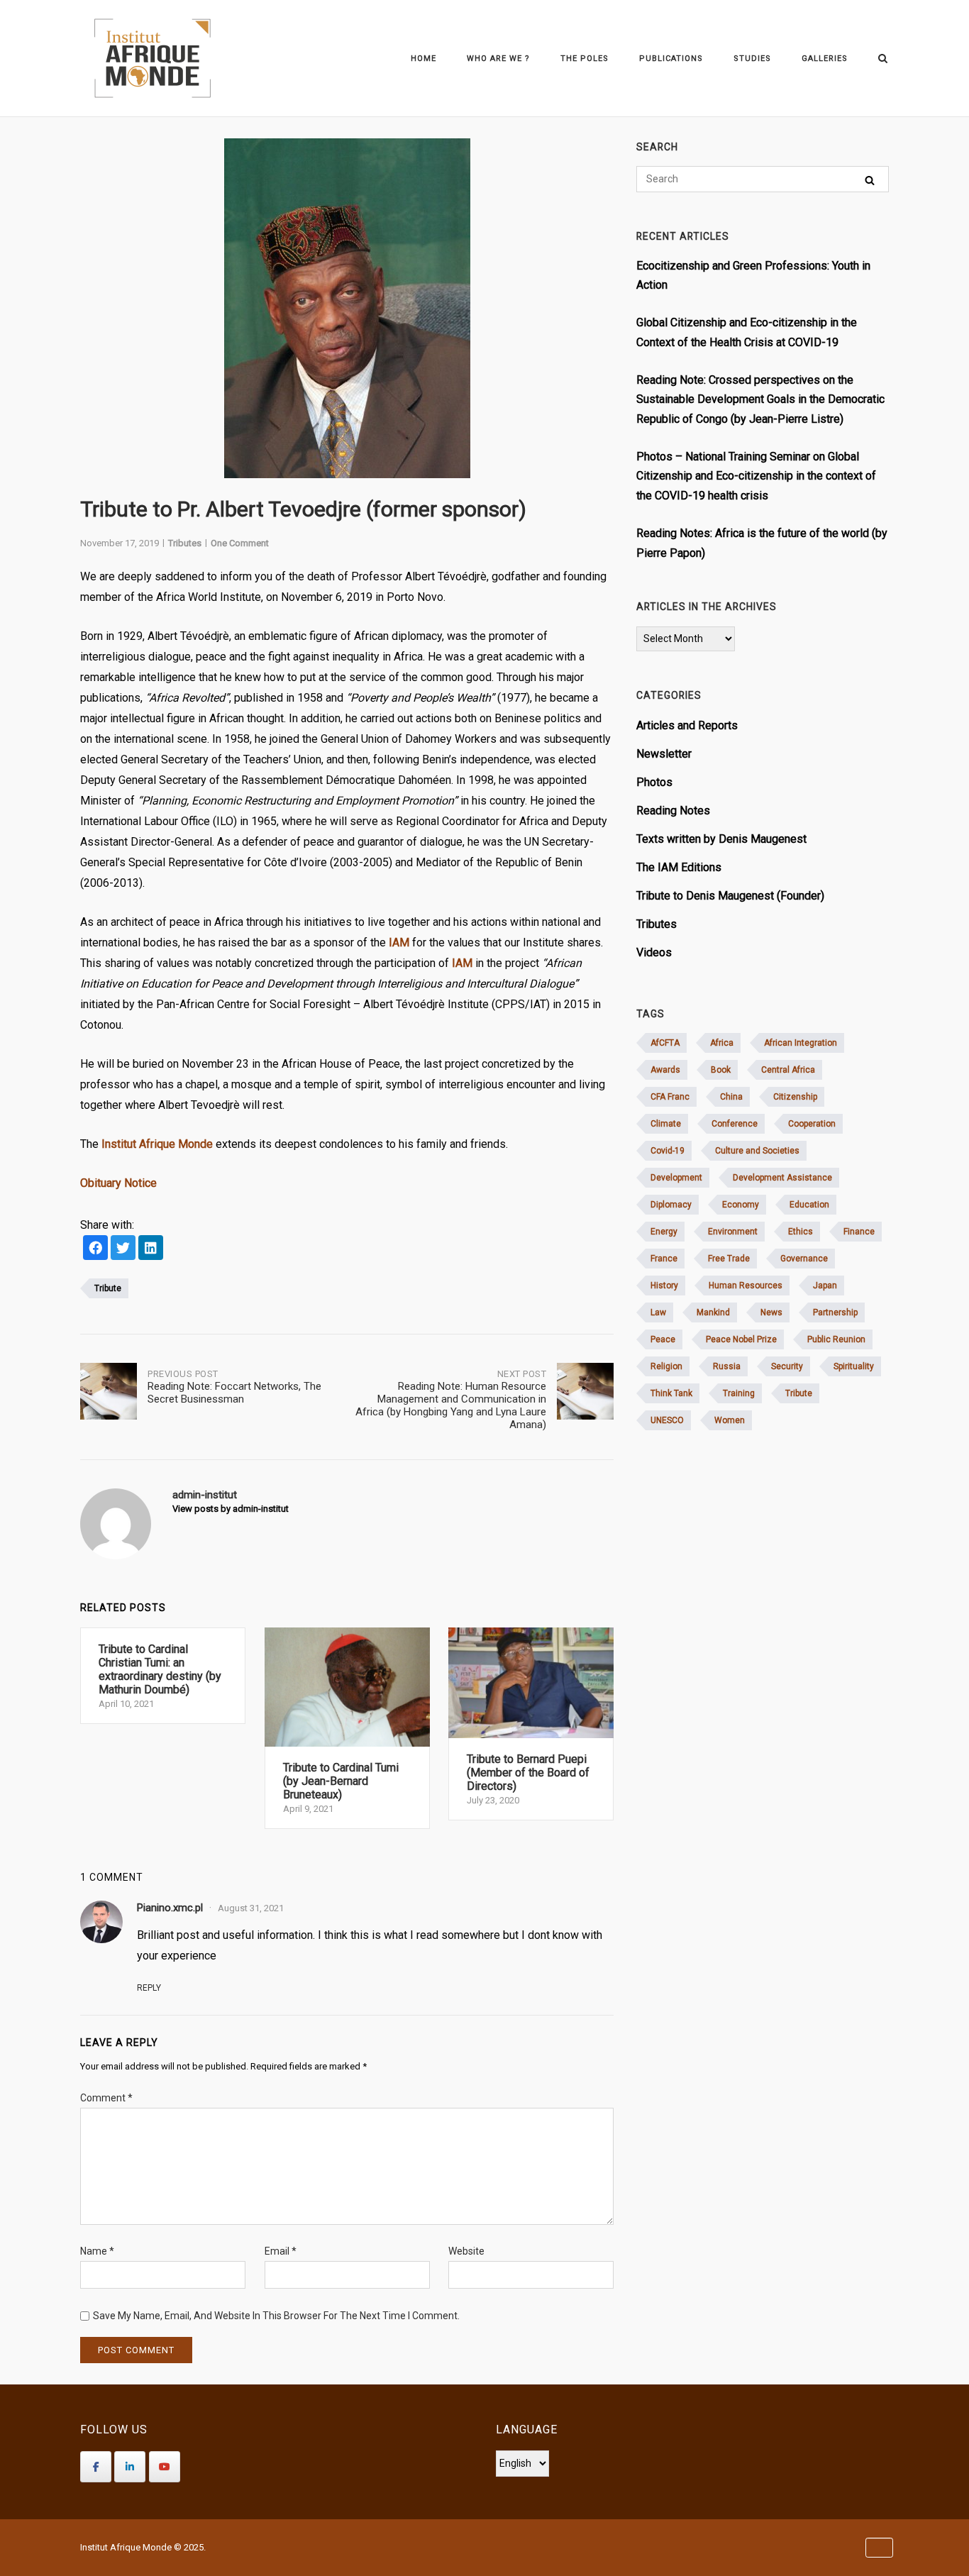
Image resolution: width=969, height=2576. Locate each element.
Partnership (835, 1312)
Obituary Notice (118, 1183)
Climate (666, 1124)
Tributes (185, 543)
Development (676, 1178)
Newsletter (664, 754)
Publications (671, 59)
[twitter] (123, 1249)
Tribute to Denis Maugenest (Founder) (730, 896)
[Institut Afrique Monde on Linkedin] (130, 2467)
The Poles (585, 59)
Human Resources (746, 1286)
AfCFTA (665, 1043)
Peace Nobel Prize (741, 1339)
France (664, 1259)
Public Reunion (836, 1339)
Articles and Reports (687, 725)
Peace (663, 1339)
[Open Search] (883, 59)
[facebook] (95, 1249)
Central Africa (788, 1070)
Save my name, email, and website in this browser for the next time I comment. (276, 2316)
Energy (664, 1232)
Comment (106, 2098)
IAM (399, 942)
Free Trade (729, 1259)
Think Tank (671, 1393)
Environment (733, 1232)
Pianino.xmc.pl (170, 1908)
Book (721, 1070)
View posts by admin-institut (231, 1509)
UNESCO (667, 1420)
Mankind (713, 1312)
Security (787, 1366)
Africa (722, 1043)
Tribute (108, 1288)
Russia (727, 1366)
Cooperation (812, 1124)
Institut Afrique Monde (157, 1144)
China (731, 1097)
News (771, 1312)
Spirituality (854, 1366)
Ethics (801, 1232)
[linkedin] (151, 1249)
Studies (752, 59)
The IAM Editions (679, 867)
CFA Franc (670, 1097)
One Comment (240, 543)
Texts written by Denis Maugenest (721, 839)
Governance (804, 1259)
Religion (666, 1366)
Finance (859, 1232)
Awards (665, 1070)
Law (658, 1312)
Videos (654, 952)
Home (423, 59)
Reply (149, 1988)
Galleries (825, 59)
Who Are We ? (498, 59)
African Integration (801, 1043)
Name (97, 2251)
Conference (735, 1124)
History (664, 1286)
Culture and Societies (757, 1151)
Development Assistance (782, 1178)
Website (466, 2251)
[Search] (870, 180)
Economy (741, 1205)
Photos (654, 782)
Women (730, 1420)
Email (281, 2251)
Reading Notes (673, 811)
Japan (825, 1286)
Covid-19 (668, 1151)
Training (739, 1393)
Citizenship (795, 1097)
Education (809, 1205)
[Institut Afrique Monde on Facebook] (96, 2467)
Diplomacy (671, 1205)
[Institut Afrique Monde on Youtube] (165, 2467)
